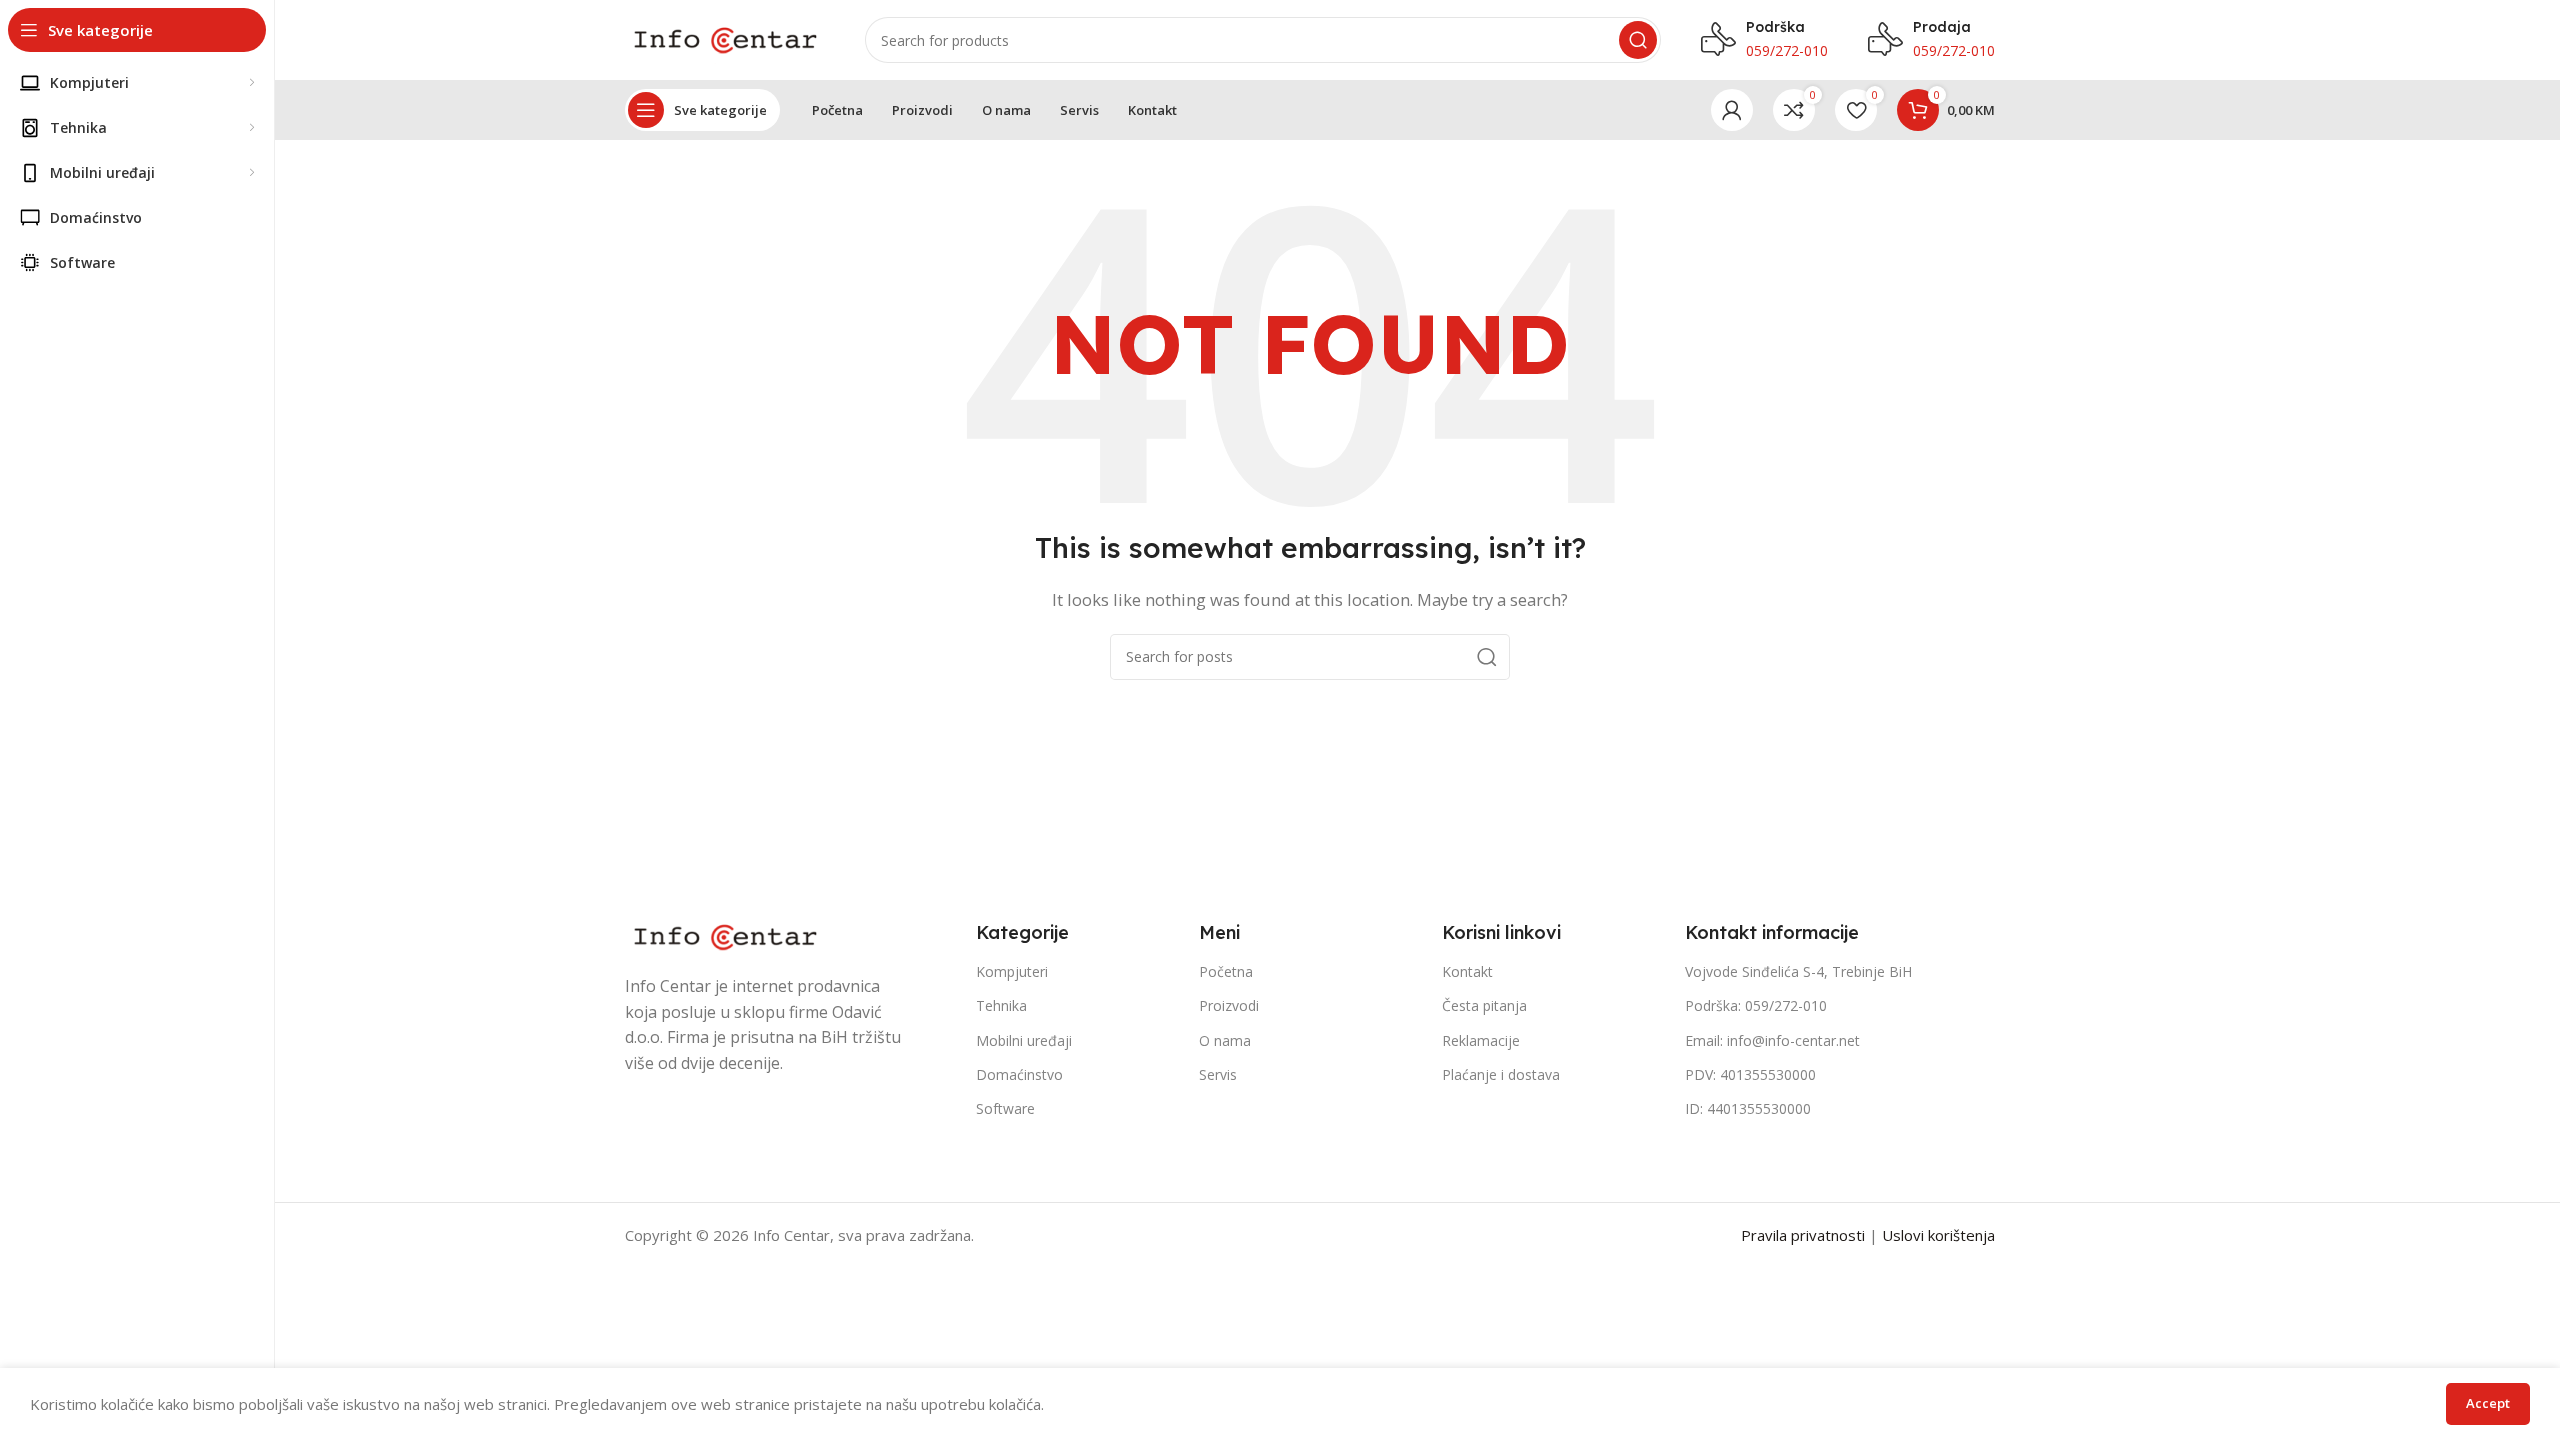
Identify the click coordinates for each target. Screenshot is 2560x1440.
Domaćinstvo (1019, 1074)
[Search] (1638, 40)
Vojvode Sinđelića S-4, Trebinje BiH (1798, 971)
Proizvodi (1229, 1005)
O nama (1225, 1040)
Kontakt (1467, 971)
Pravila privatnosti (1803, 1235)
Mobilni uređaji (1024, 1040)
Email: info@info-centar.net (1772, 1040)
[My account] (1732, 110)
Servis (1218, 1074)
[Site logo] (725, 38)
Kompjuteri (1012, 971)
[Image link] (725, 935)
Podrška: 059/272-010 (1756, 1005)
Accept (2488, 1403)
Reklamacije (1481, 1040)
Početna (1226, 971)
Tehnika (1001, 1005)
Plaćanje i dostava (1501, 1074)
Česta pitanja (1484, 1005)
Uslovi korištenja (1938, 1235)
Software (1005, 1108)
